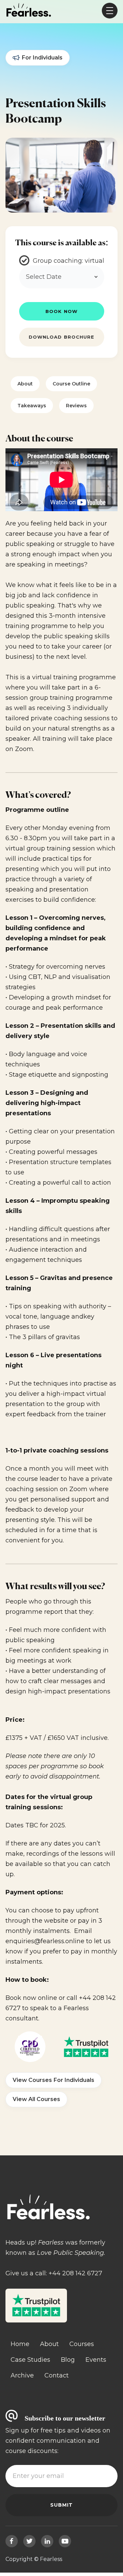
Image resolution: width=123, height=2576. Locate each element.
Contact (57, 2375)
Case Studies (30, 2360)
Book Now (61, 311)
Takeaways (32, 406)
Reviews (76, 406)
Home (20, 2344)
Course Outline (71, 384)
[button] (110, 11)
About (25, 384)
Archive (22, 2375)
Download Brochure (61, 337)
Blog (68, 2360)
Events (96, 2360)
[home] (29, 11)
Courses (82, 2344)
